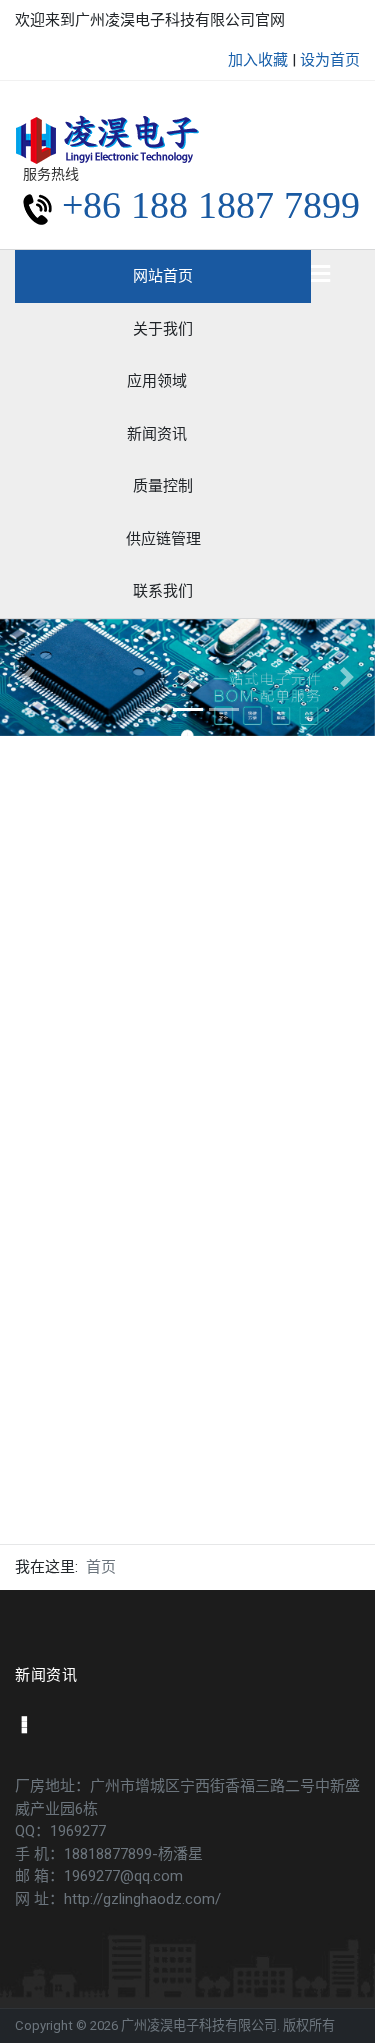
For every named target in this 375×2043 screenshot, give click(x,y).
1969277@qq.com (123, 1876)
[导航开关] (22, 1727)
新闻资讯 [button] (157, 434)
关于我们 (163, 329)
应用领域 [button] (157, 381)
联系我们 (163, 591)
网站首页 (163, 276)
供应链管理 (163, 539)
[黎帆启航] (107, 138)
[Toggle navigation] (320, 276)
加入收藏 (258, 60)
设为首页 (330, 60)
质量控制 (163, 486)
